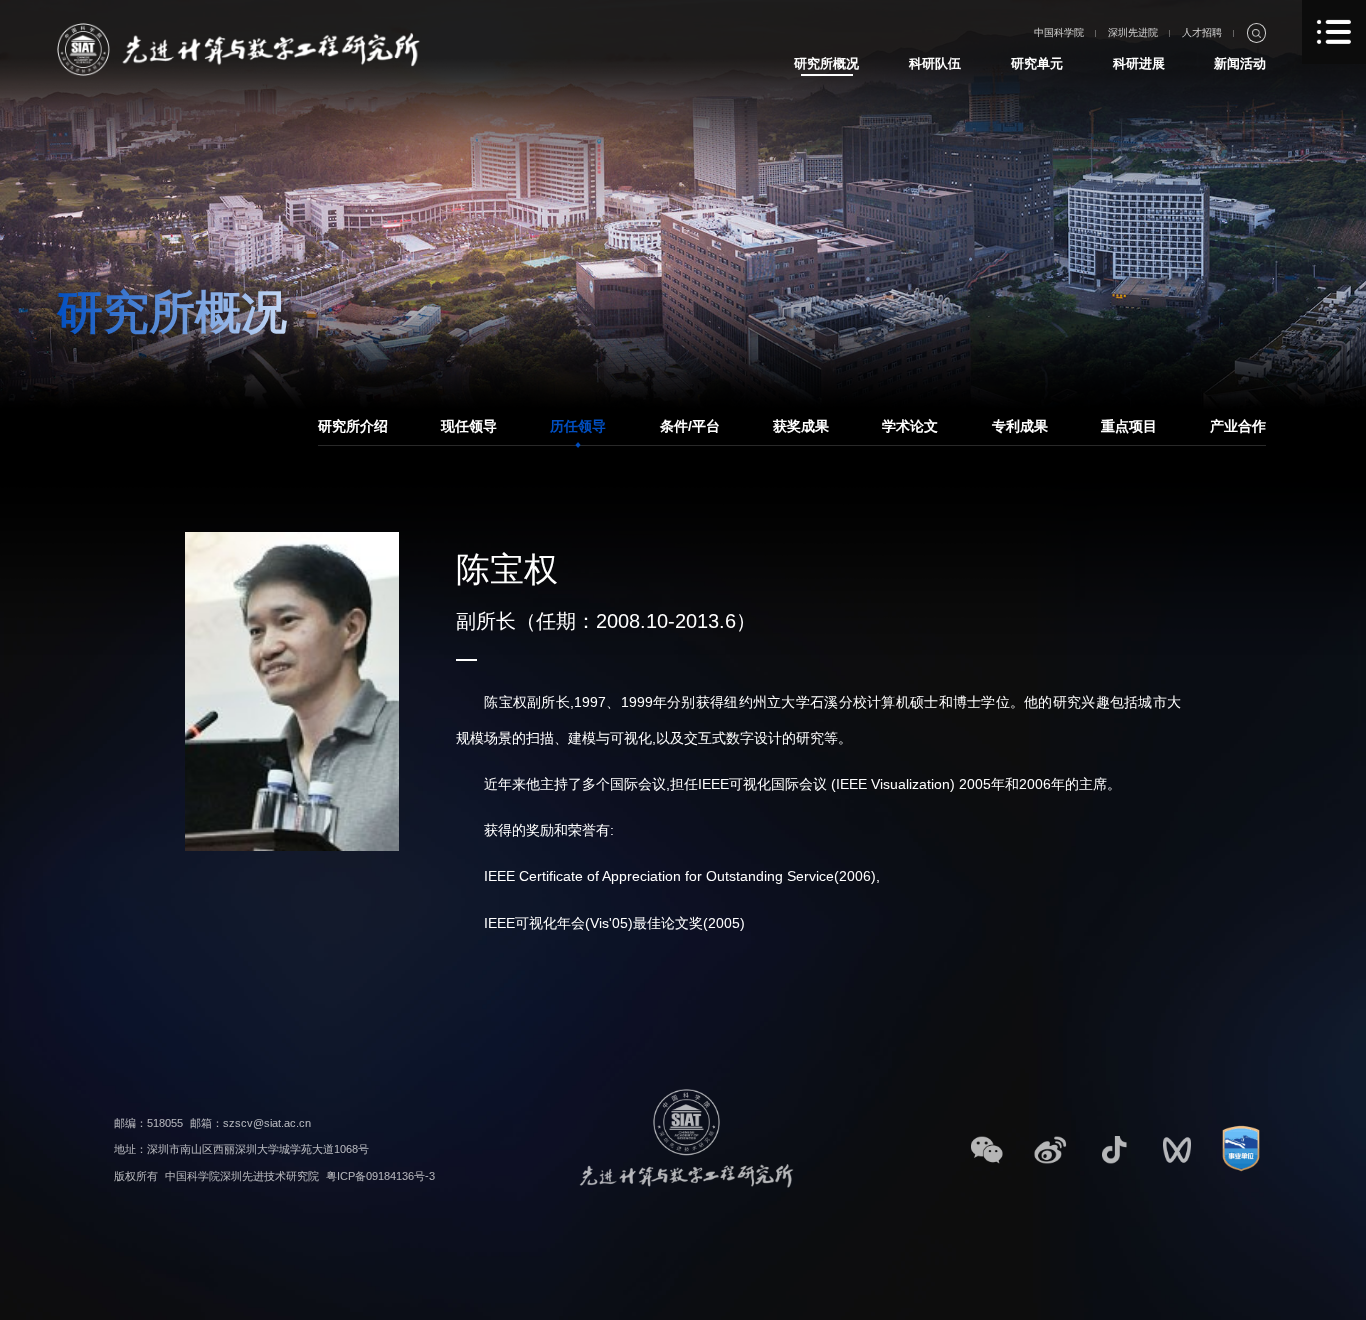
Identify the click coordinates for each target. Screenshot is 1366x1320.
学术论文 (910, 426)
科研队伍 (935, 63)
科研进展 (1139, 63)
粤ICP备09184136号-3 (380, 1176)
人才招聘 (1202, 32)
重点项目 (1129, 426)
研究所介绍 (353, 426)
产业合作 (1238, 426)
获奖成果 (801, 426)
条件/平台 (690, 426)
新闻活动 (1240, 63)
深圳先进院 (1133, 32)
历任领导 (578, 426)
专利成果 (1020, 426)
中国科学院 (1059, 32)
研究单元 (1037, 63)
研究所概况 (826, 63)
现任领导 (469, 426)
